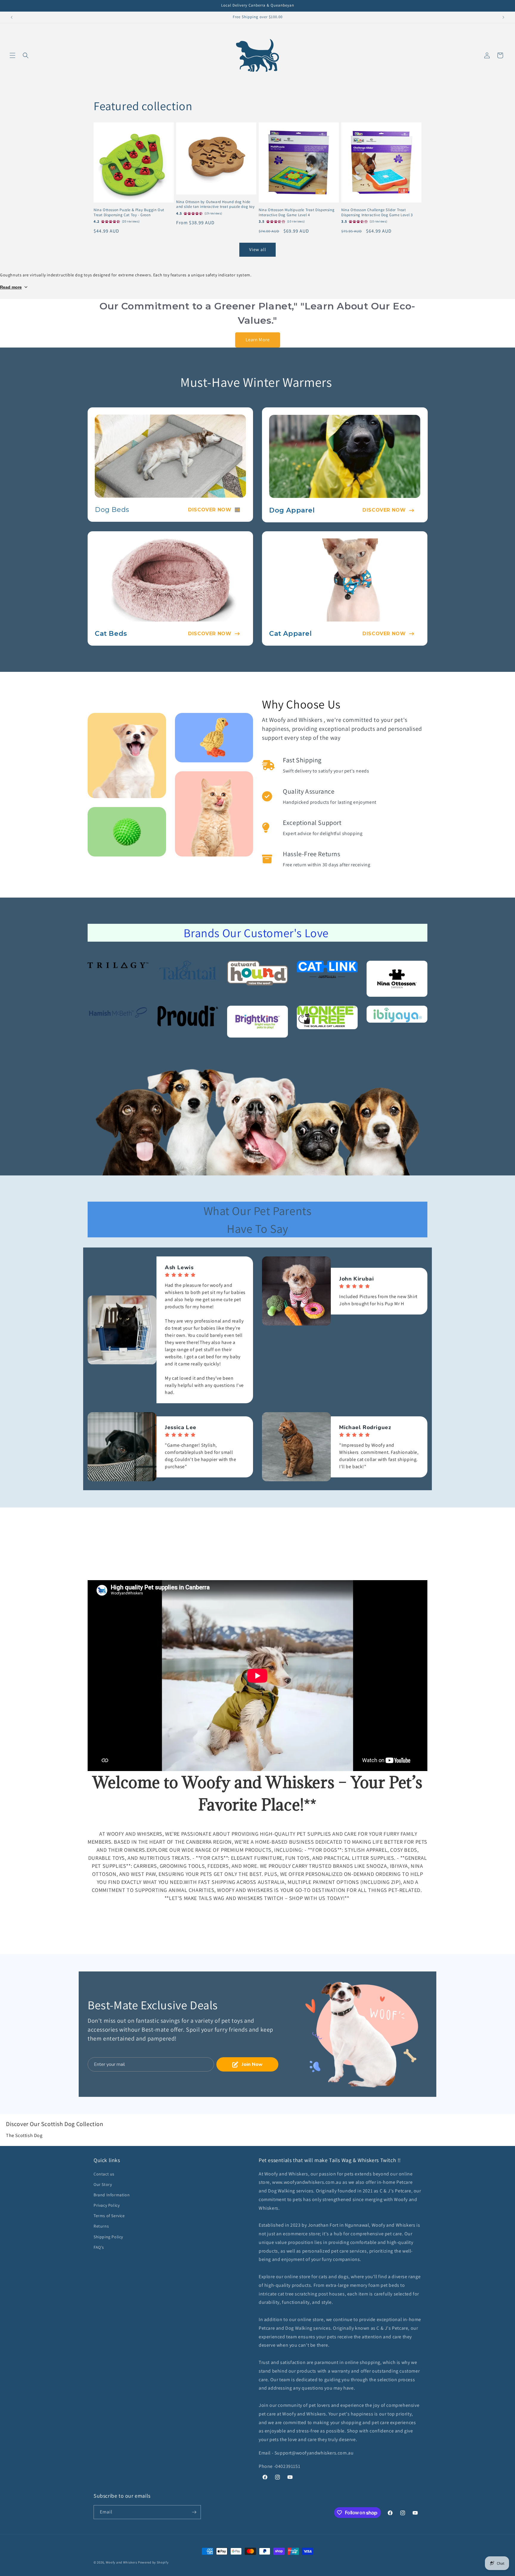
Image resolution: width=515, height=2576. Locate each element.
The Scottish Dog (24, 2135)
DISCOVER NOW (210, 510)
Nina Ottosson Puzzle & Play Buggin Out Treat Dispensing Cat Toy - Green (129, 212)
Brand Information (112, 2195)
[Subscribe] (194, 2512)
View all (258, 249)
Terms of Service (109, 2216)
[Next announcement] (503, 17)
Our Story (103, 2184)
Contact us (104, 2174)
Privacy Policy (107, 2205)
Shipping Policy (108, 2237)
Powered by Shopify (153, 2562)
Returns (101, 2226)
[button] (13, 55)
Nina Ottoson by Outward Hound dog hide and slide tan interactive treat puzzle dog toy (215, 204)
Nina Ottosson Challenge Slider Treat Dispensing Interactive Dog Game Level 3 (377, 212)
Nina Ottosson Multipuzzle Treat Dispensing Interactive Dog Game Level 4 (297, 212)
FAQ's (99, 2247)
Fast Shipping (302, 760)
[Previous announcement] (12, 17)
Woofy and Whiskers (122, 2562)
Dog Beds (112, 510)
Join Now (252, 2064)
